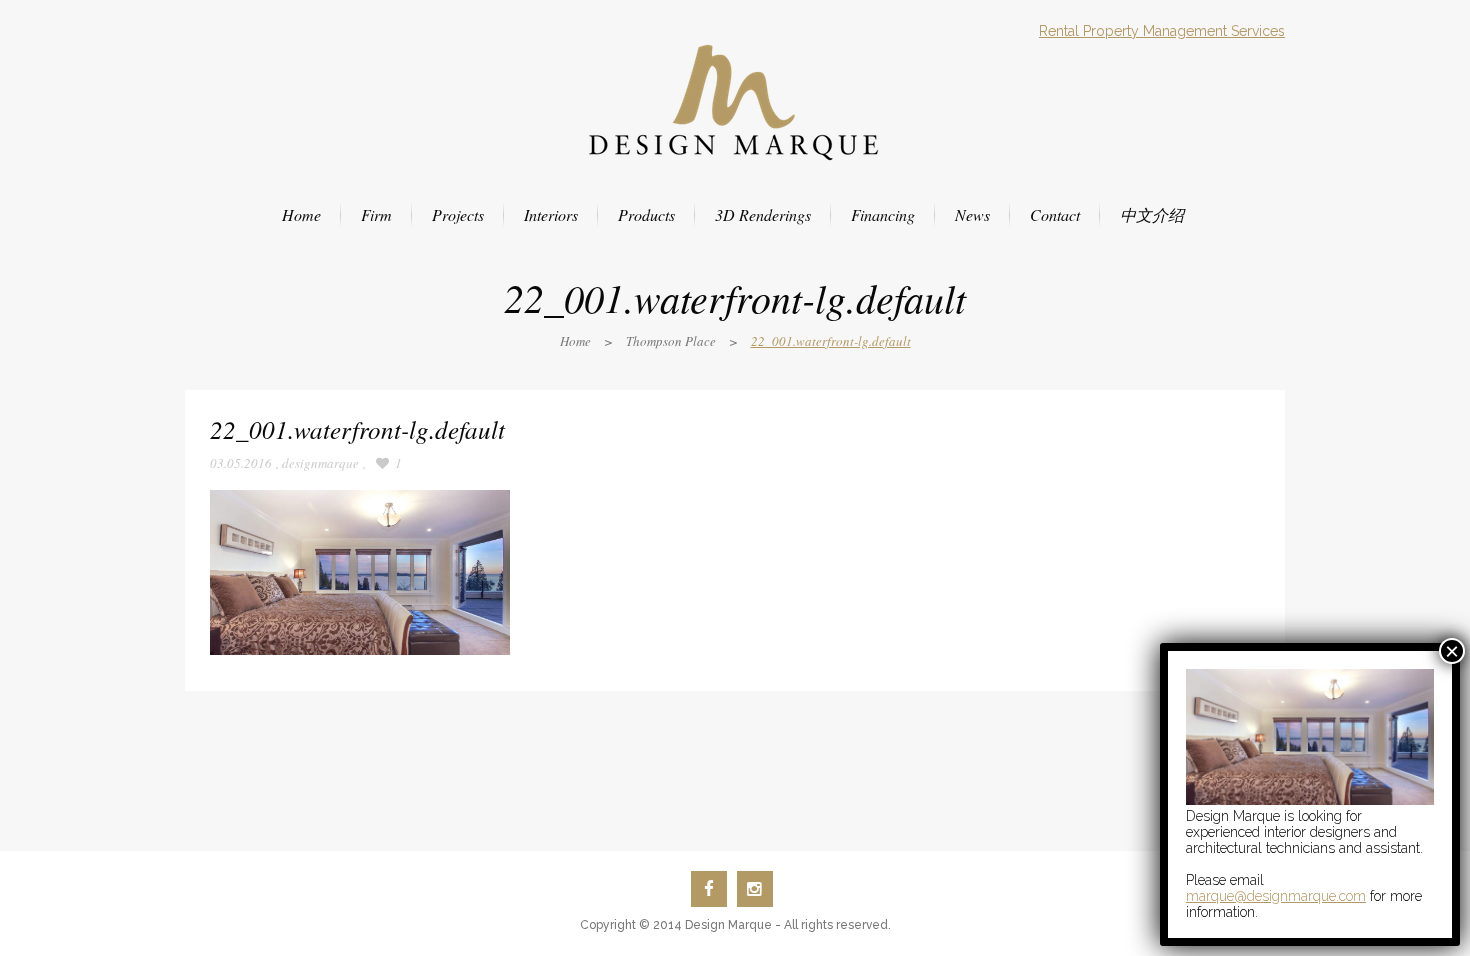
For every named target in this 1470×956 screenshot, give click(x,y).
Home (575, 341)
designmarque (320, 463)
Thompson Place (671, 341)
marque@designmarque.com (1276, 896)
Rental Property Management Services (1162, 31)
